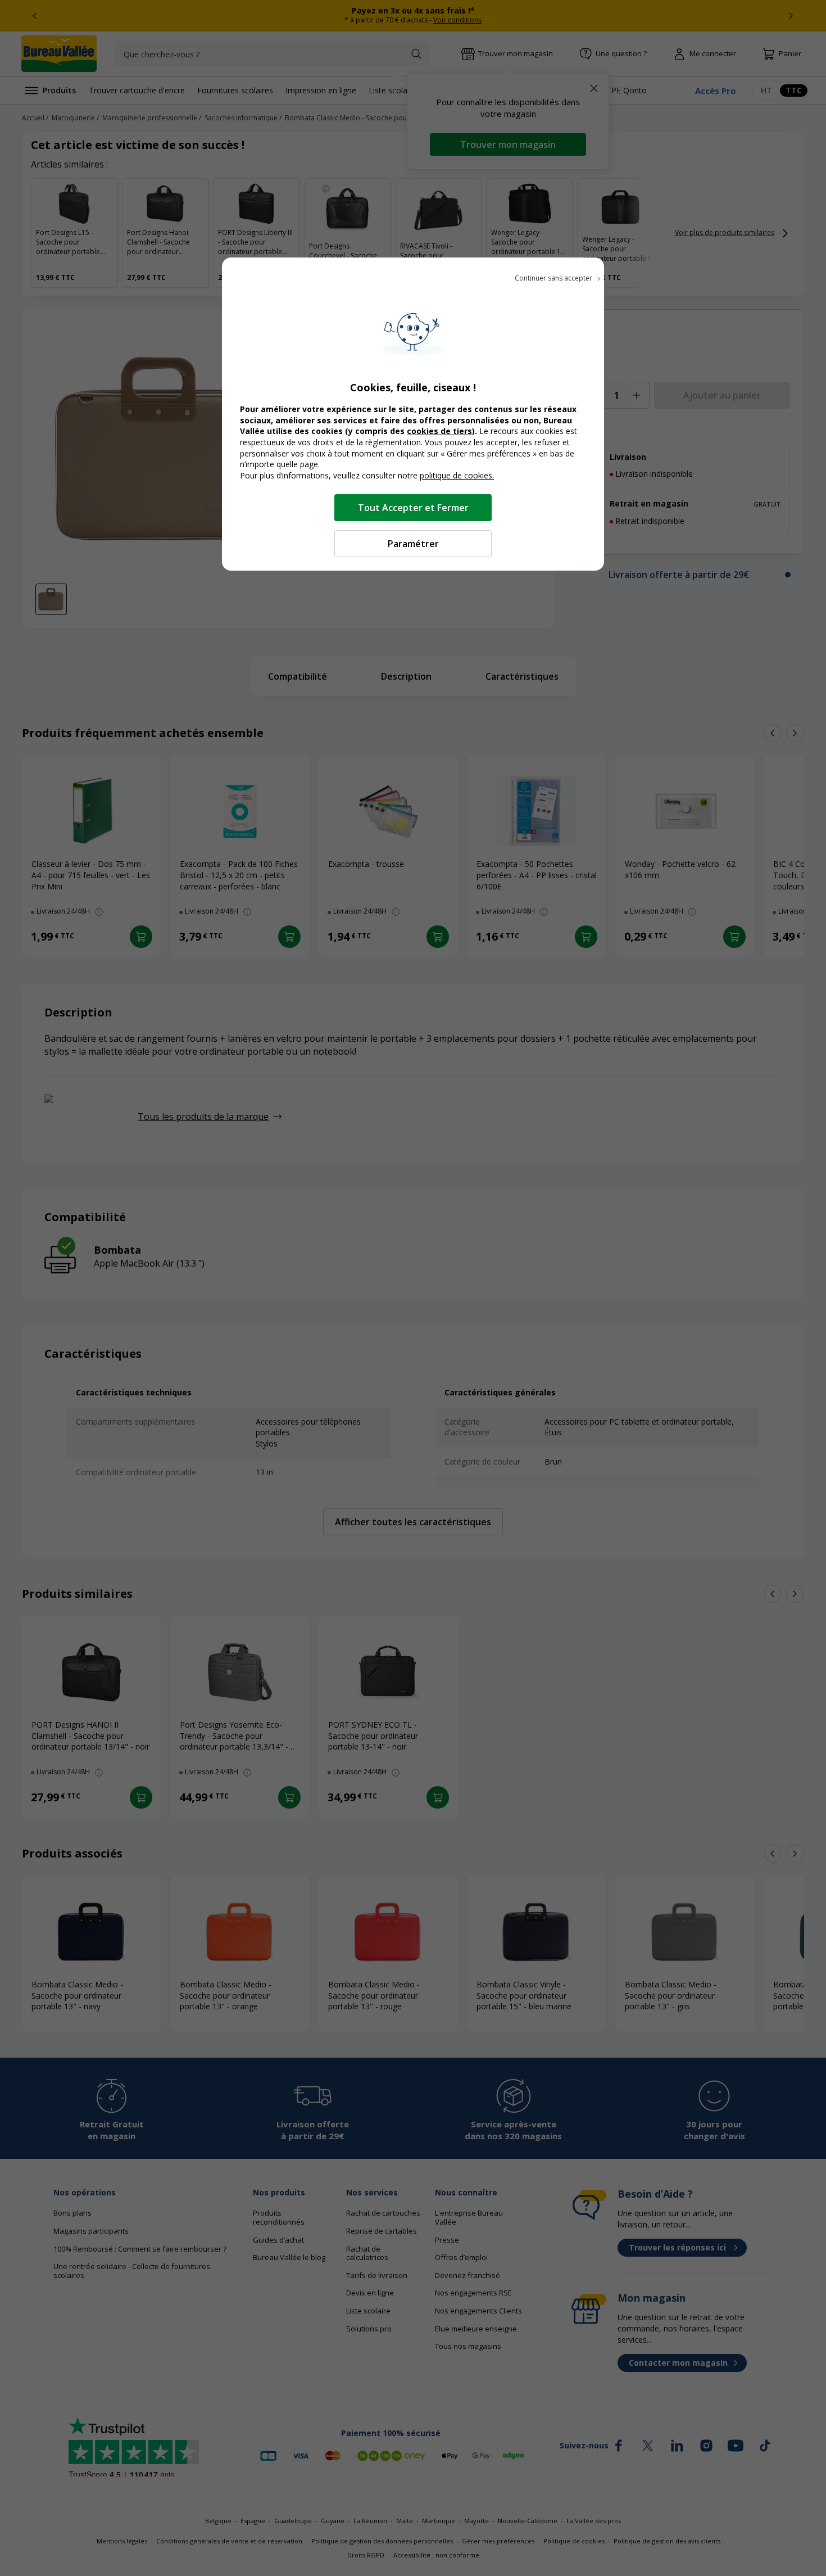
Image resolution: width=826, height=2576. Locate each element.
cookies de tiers (439, 431)
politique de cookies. (457, 475)
